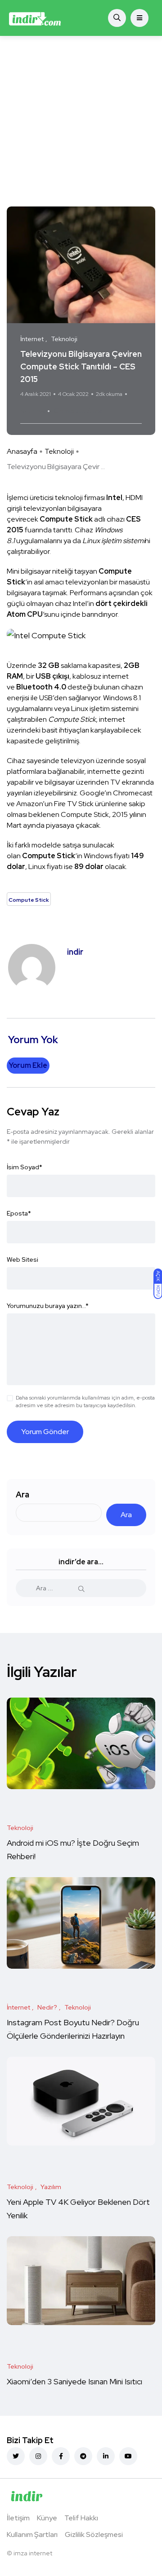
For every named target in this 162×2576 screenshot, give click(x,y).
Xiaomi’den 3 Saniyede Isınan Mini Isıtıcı (74, 2382)
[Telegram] (83, 2456)
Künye (47, 2518)
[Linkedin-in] (106, 2456)
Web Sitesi (22, 1259)
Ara (22, 1494)
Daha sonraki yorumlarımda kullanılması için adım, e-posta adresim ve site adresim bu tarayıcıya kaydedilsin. (85, 1402)
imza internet (33, 2553)
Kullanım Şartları (32, 2534)
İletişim (18, 2518)
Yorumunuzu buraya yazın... (48, 1306)
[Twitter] (16, 2456)
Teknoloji (59, 451)
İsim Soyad (25, 1167)
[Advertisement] (81, 121)
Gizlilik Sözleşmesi (94, 2534)
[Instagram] (38, 2456)
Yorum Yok (33, 411)
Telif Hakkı (81, 2518)
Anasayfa (22, 451)
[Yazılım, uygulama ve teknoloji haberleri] (35, 18)
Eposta (19, 1213)
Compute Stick (78, 411)
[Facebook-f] (61, 2456)
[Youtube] (128, 2456)
